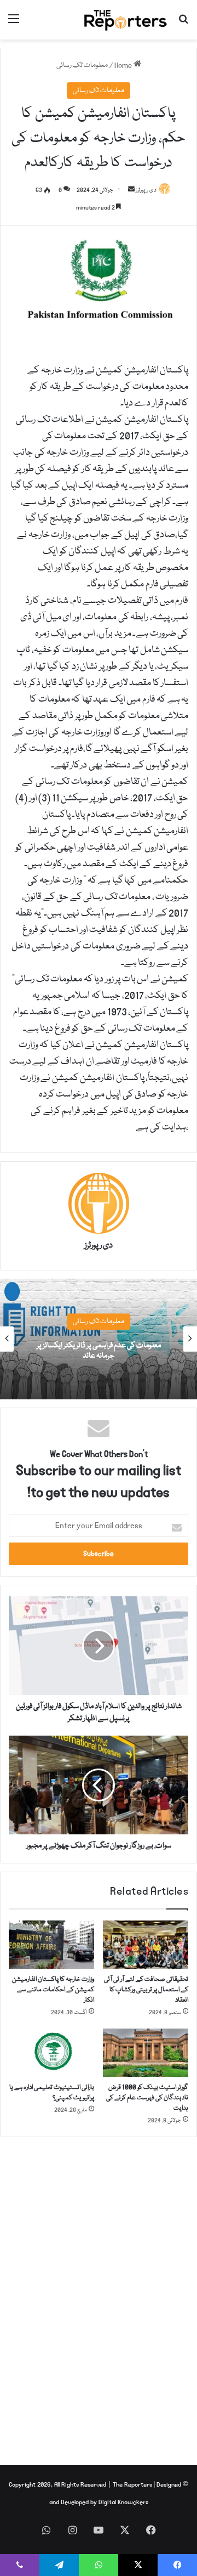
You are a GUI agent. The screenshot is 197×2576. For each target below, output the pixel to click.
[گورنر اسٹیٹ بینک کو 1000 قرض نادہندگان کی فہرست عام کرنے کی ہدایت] (146, 2053)
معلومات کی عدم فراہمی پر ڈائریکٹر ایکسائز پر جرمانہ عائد (99, 1351)
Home (124, 65)
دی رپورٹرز (99, 1246)
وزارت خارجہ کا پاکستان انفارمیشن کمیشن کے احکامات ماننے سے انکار (53, 1990)
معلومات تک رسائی (82, 65)
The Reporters (133, 2485)
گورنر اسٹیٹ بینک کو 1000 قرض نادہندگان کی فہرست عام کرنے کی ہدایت (147, 2098)
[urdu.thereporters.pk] (126, 20)
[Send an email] (131, 190)
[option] (99, 1339)
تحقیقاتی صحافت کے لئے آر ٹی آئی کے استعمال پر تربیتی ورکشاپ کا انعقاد (146, 1990)
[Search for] (183, 24)
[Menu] (14, 24)
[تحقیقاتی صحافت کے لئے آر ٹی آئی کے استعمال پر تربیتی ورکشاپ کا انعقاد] (146, 1945)
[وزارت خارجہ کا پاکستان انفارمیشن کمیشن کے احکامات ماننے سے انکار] (51, 1945)
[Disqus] (99, 2295)
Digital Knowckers (123, 2502)
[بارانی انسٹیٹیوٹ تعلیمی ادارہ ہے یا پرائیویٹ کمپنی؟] (51, 2053)
